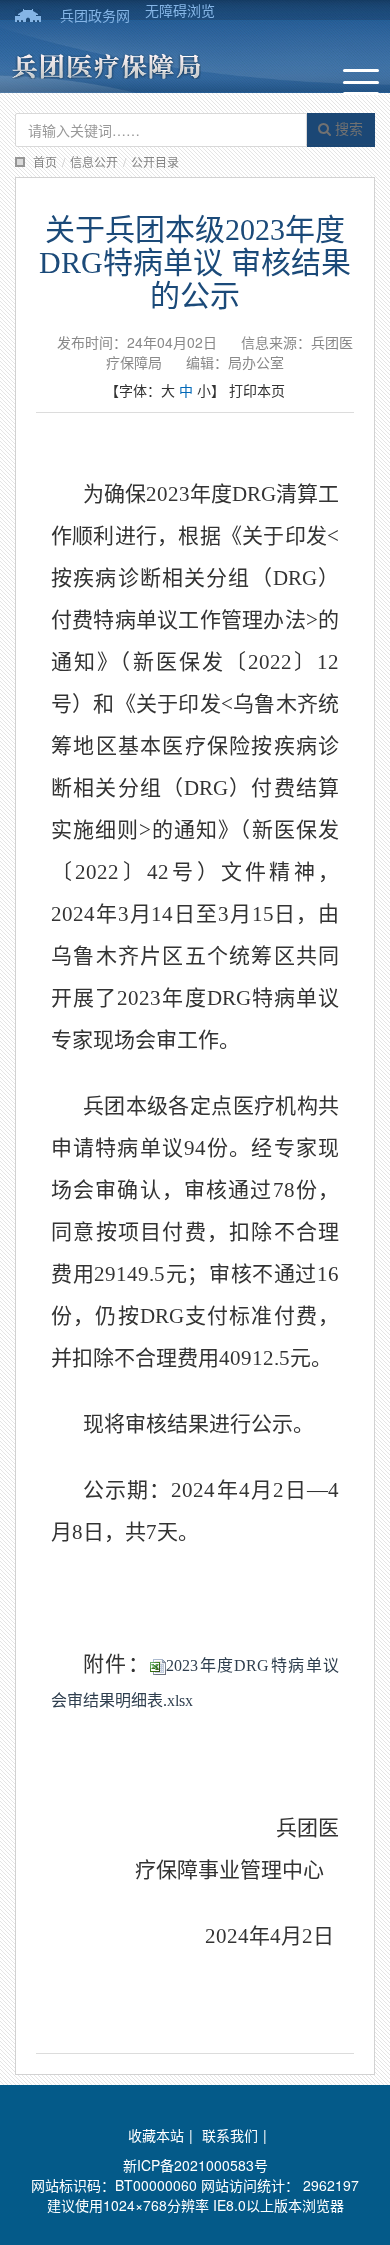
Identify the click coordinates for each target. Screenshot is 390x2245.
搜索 (347, 128)
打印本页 (257, 390)
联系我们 (230, 2135)
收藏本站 (156, 2135)
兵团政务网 (95, 15)
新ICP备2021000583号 (195, 2165)
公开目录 (155, 161)
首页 (45, 161)
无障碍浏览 (180, 10)
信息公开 (94, 161)
